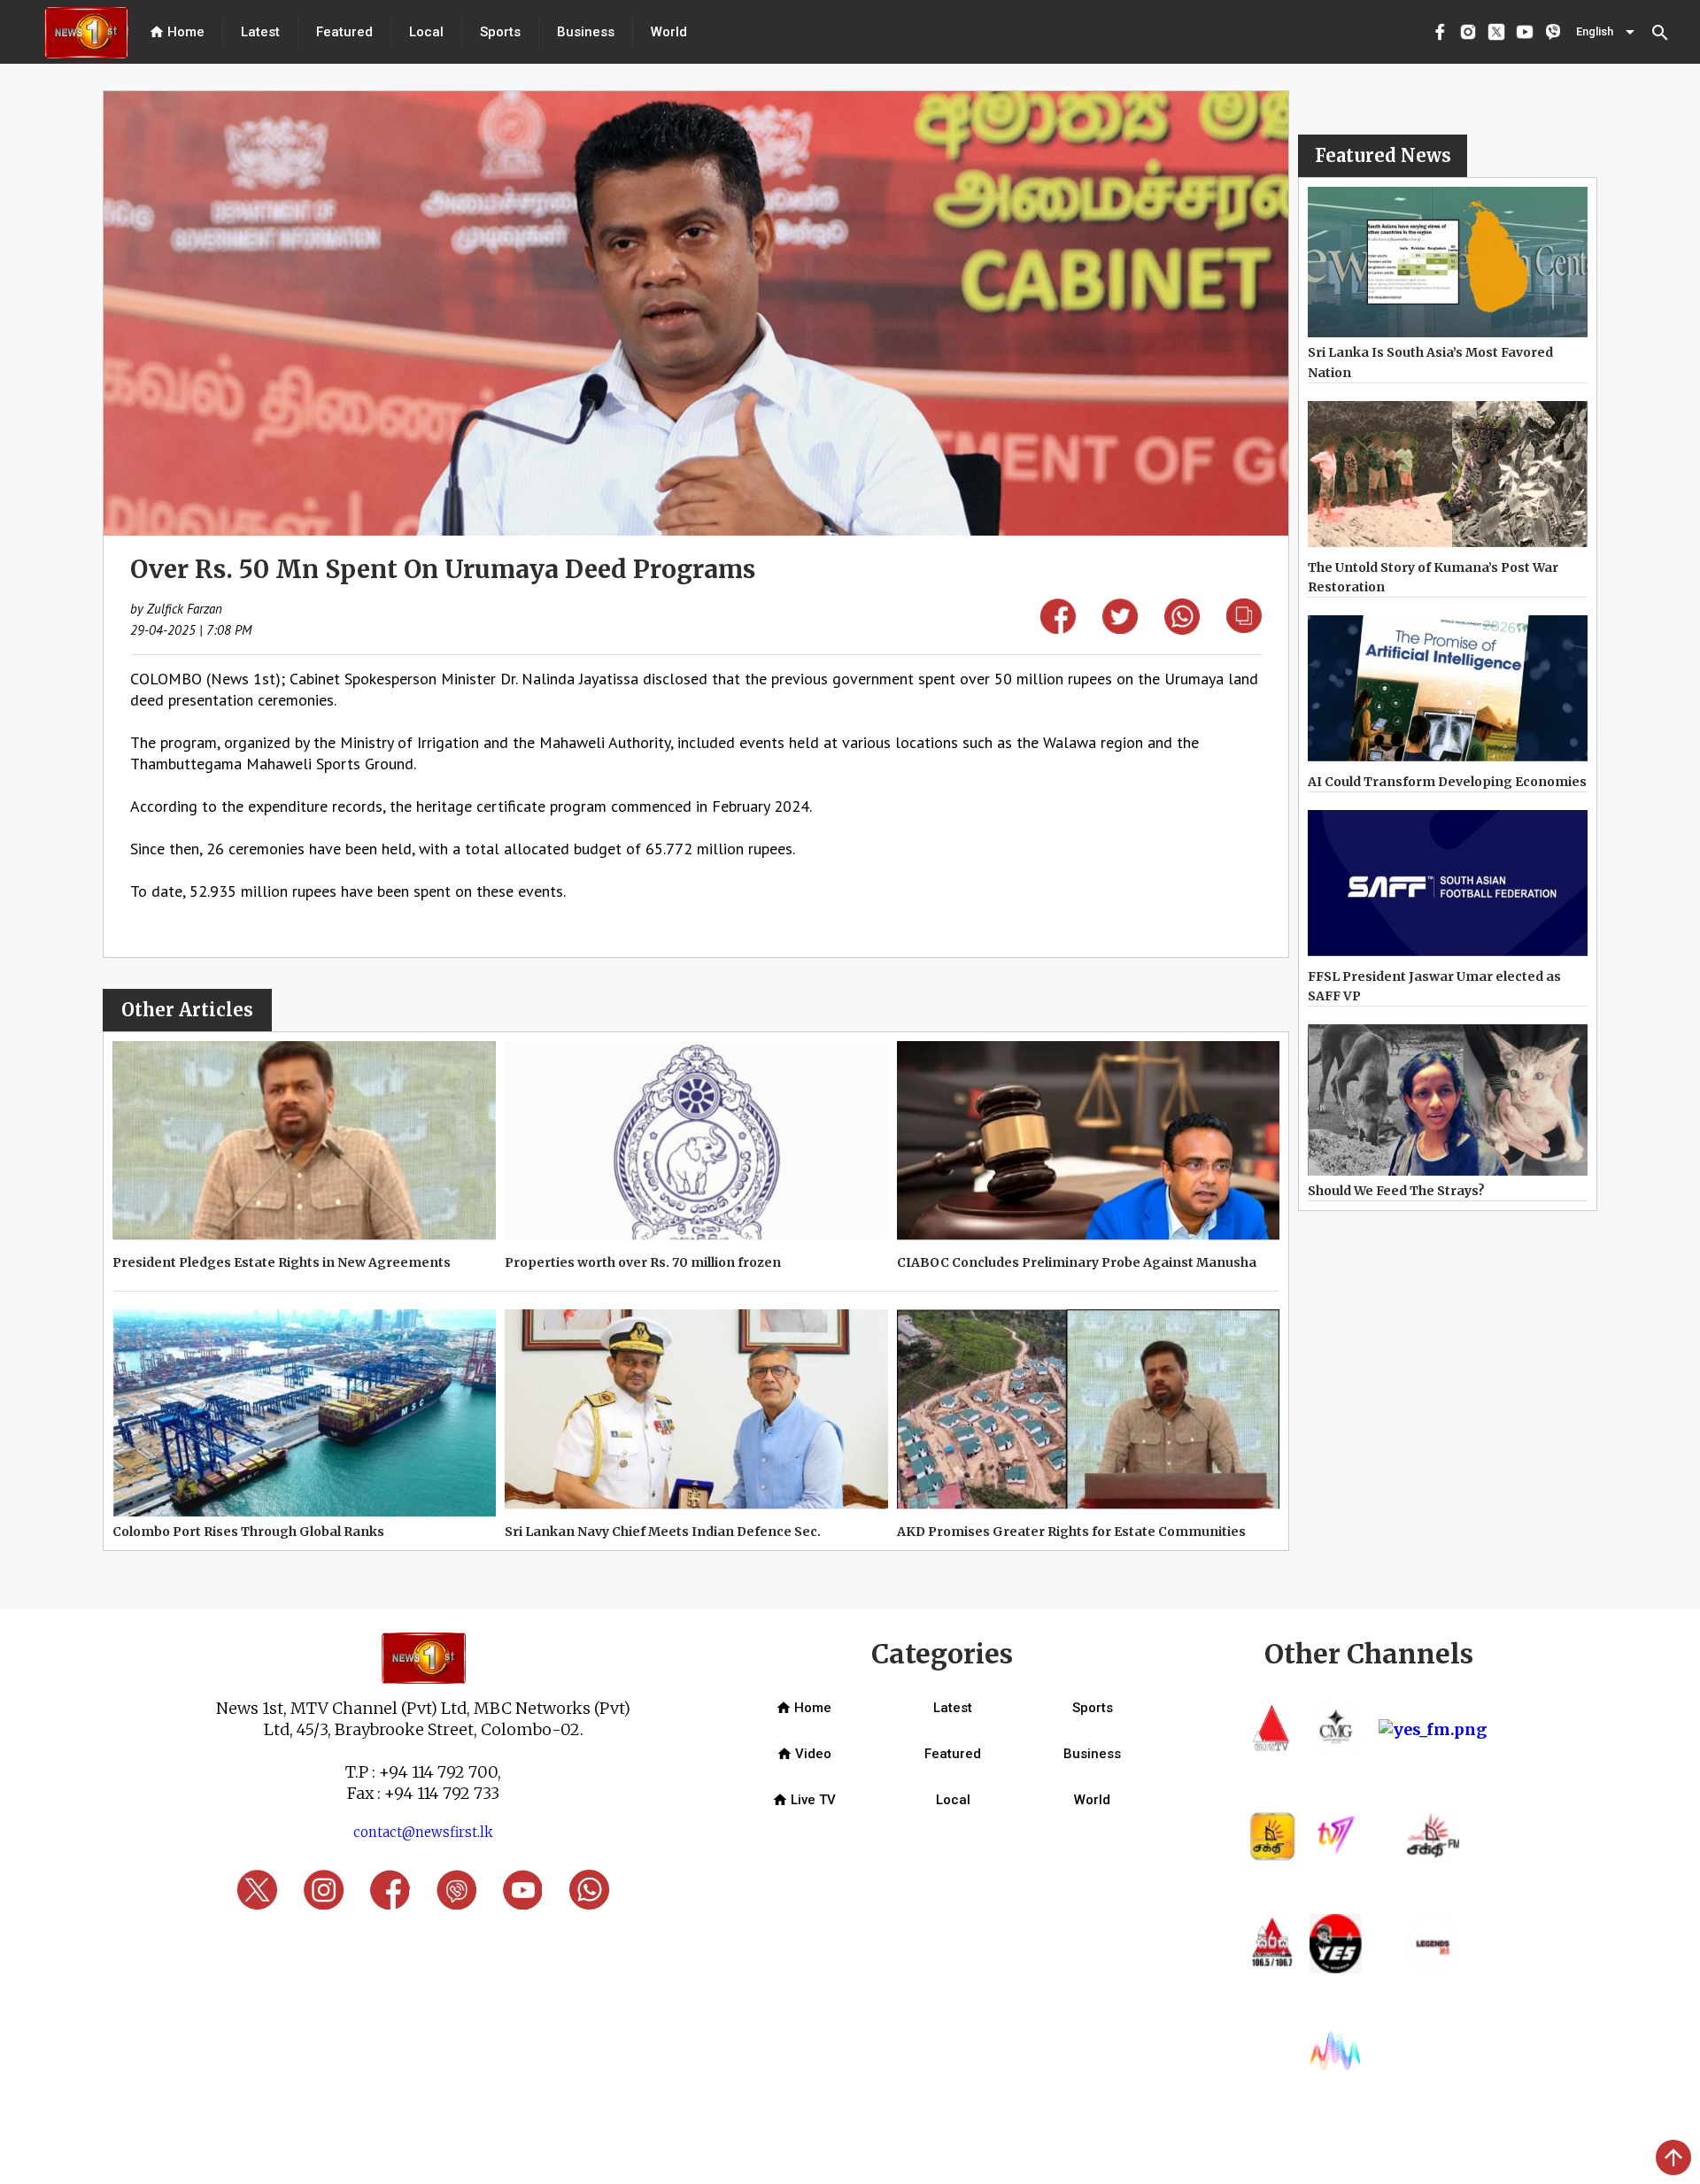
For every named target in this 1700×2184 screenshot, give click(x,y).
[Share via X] (1120, 628)
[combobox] (1607, 32)
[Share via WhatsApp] (1182, 629)
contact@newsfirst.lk (423, 1832)
